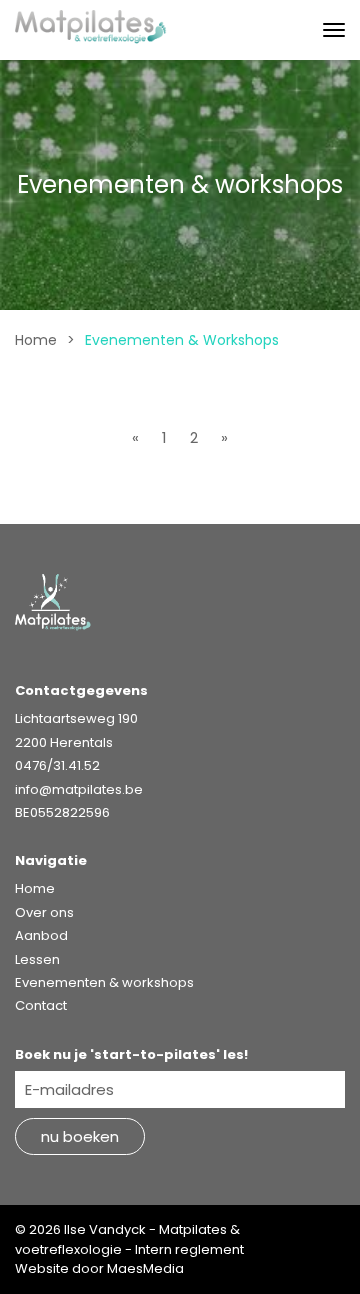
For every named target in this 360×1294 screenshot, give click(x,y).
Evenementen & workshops (104, 982)
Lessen (37, 959)
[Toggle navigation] (334, 30)
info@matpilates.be (79, 789)
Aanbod (41, 935)
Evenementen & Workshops (182, 340)
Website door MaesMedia (99, 1268)
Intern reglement (189, 1249)
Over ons (44, 912)
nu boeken (80, 1136)
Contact (41, 1005)
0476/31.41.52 (57, 765)
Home (36, 340)
